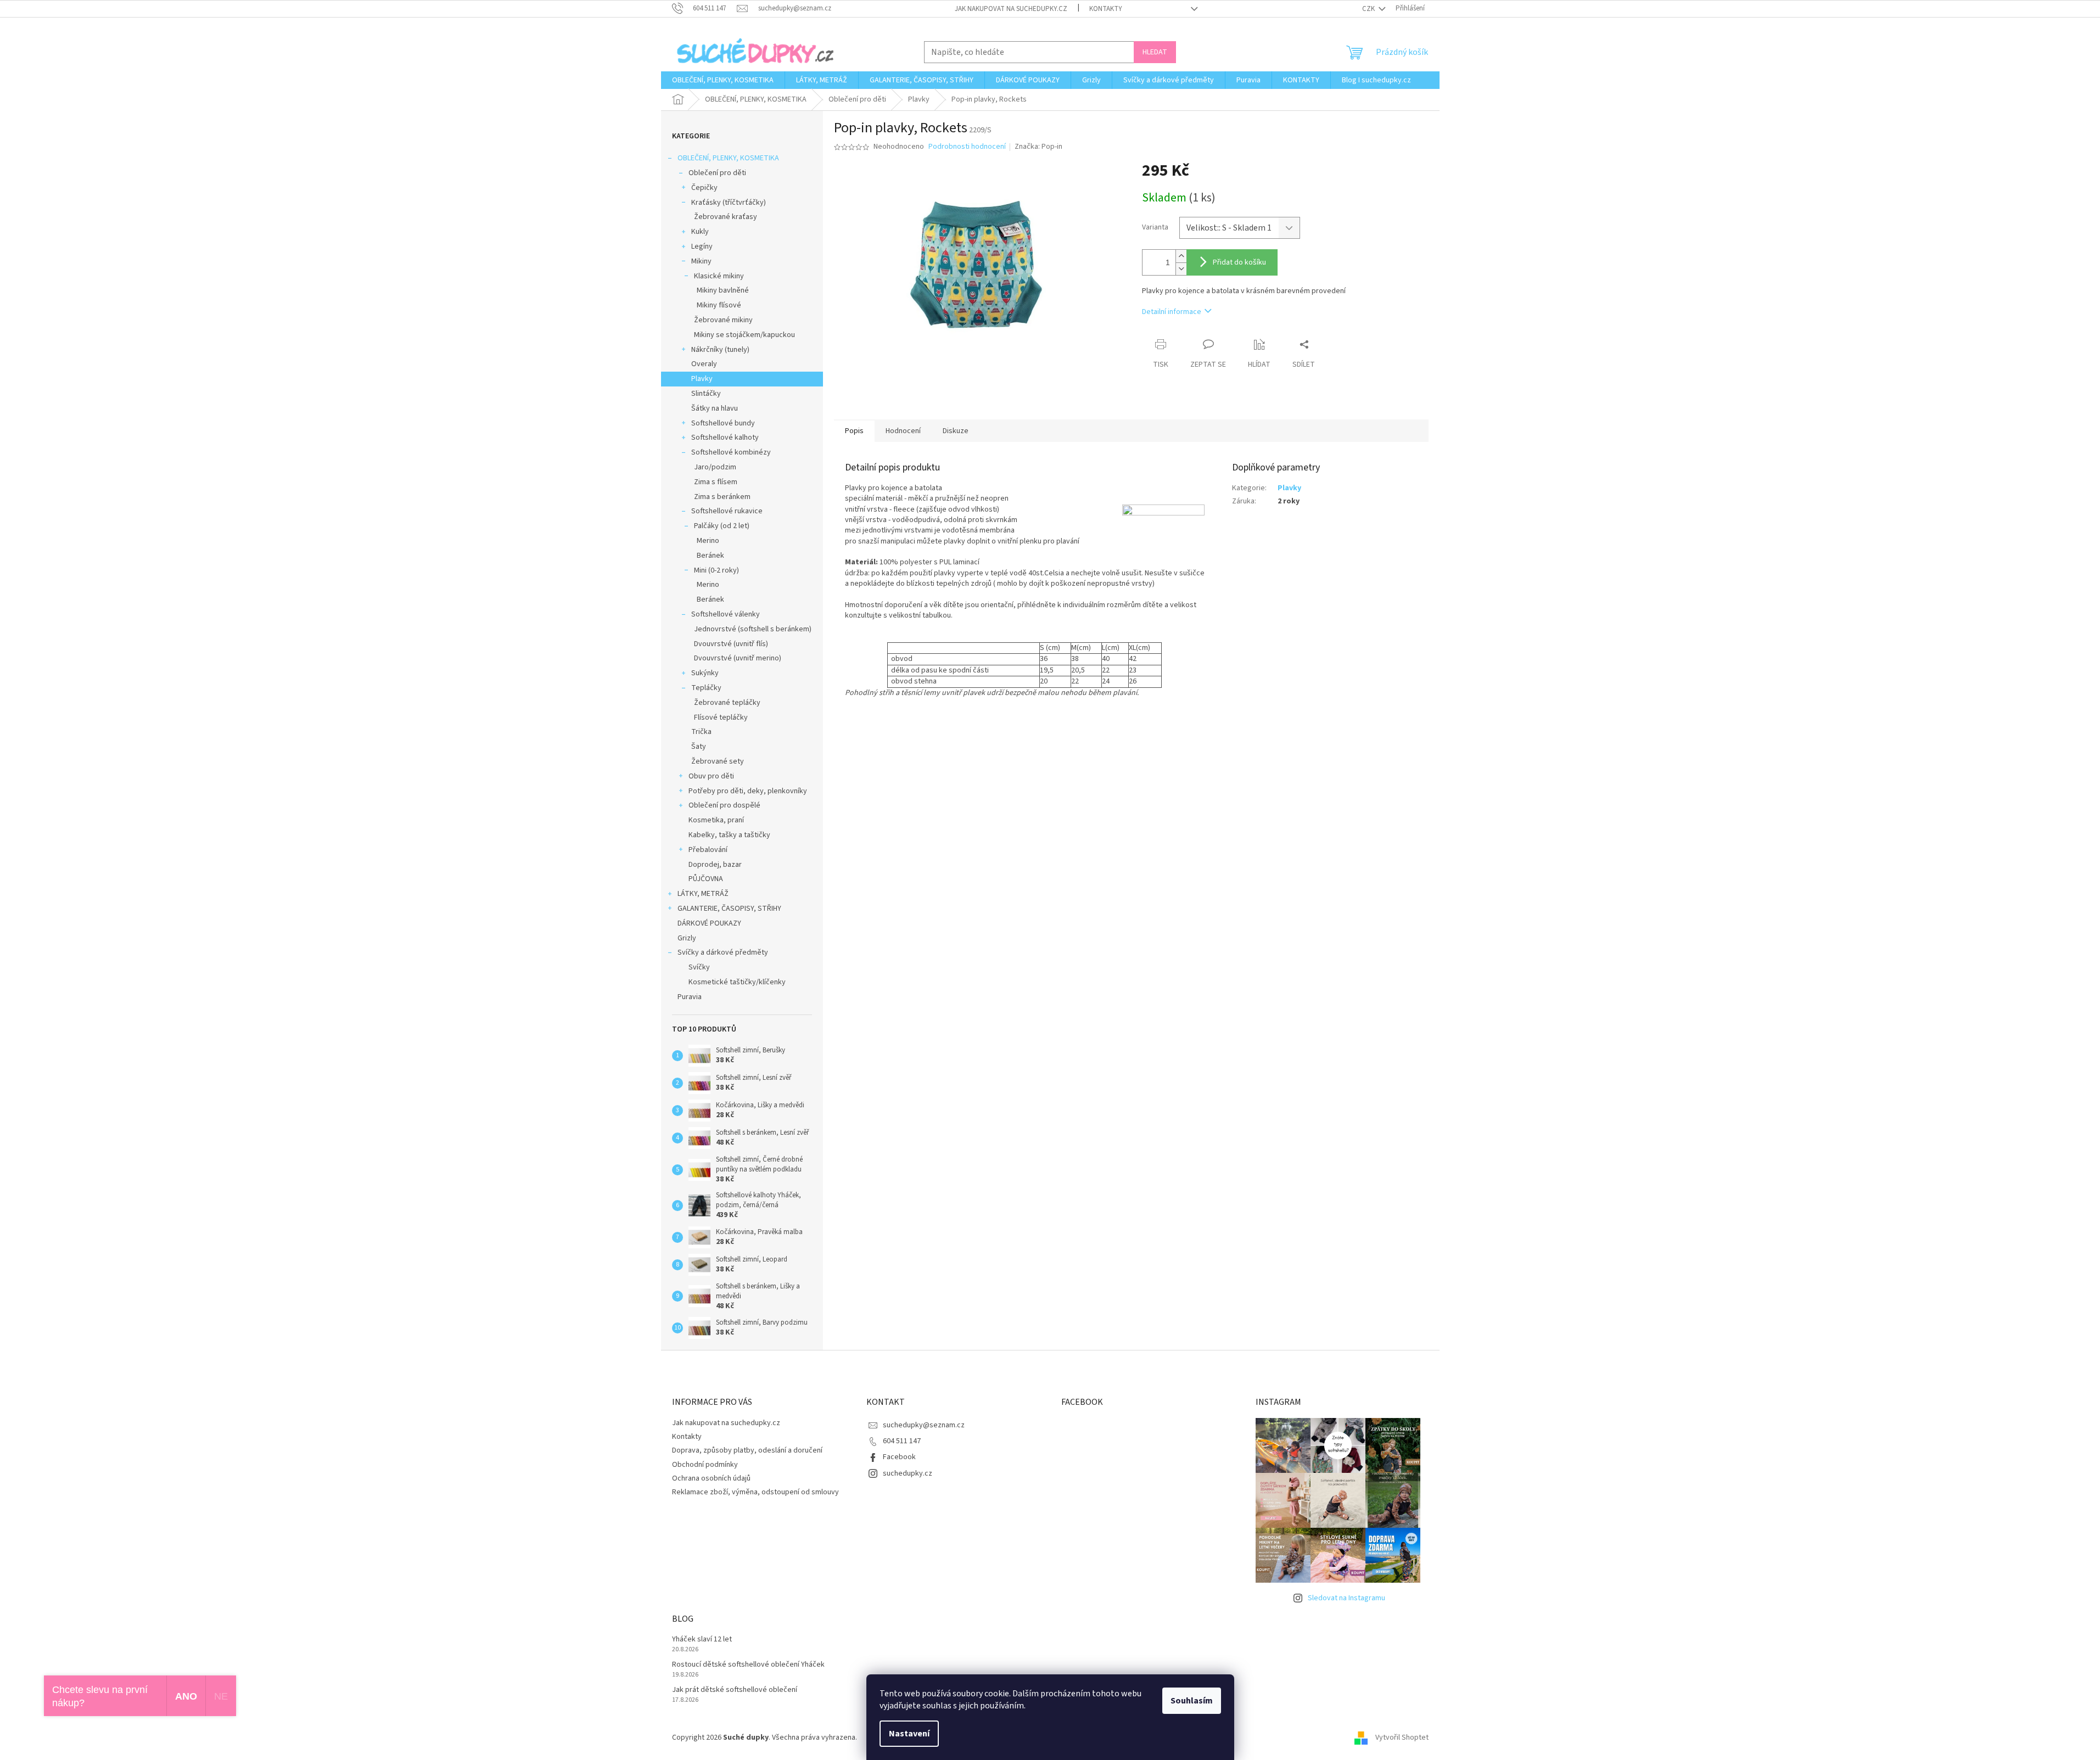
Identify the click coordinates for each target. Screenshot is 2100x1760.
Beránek (710, 556)
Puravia (690, 997)
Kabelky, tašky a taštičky (729, 835)
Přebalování (708, 850)
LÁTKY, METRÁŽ (703, 894)
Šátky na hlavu (715, 408)
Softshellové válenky (726, 614)
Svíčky (699, 967)
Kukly (700, 232)
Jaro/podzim (715, 467)
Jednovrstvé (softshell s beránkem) (753, 629)
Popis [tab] (854, 431)
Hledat (1155, 52)
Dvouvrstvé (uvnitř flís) (731, 644)
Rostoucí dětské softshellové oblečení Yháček (748, 1665)
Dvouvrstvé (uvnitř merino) (738, 658)
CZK (1369, 9)
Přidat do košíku (1239, 262)
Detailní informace (1172, 312)
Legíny (702, 246)
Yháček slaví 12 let (702, 1640)
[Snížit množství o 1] (1181, 269)
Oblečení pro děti (717, 173)
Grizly (687, 938)
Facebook (899, 1457)
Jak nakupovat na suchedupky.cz (1011, 9)
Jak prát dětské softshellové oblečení (735, 1690)
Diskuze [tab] (956, 431)
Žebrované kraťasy (726, 217)
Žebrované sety (718, 761)
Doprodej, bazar (715, 865)
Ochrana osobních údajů (711, 1478)
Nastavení (909, 1734)
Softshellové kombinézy (731, 452)
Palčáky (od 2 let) (722, 526)
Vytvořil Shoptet (1402, 1737)
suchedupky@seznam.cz (924, 1425)
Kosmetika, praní (716, 820)
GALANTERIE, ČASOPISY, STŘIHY (729, 909)
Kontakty (1106, 9)
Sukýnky (705, 673)
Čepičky (704, 188)
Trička (701, 732)
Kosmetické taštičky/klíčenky (737, 982)
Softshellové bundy (723, 423)
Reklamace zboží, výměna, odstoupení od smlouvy (755, 1492)
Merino (708, 541)
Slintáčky (706, 394)
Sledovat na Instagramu (1346, 1598)
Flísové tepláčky (721, 718)
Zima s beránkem (722, 497)
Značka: (1038, 147)
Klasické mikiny (719, 276)
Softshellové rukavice (727, 511)
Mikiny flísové (719, 305)
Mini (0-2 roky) (716, 570)
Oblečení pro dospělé (724, 805)
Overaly (704, 364)
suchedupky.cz (908, 1473)
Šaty (699, 747)
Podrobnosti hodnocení (967, 147)
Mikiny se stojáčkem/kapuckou (744, 335)
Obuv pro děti (711, 776)
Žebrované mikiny (723, 320)
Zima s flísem (716, 482)
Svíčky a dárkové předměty (723, 952)
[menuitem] (723, 80)
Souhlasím (1192, 1701)
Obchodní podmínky (705, 1465)
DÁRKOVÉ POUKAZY (709, 923)
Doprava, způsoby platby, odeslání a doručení (747, 1450)
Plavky (702, 379)
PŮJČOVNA (706, 879)
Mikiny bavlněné (723, 290)
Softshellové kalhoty (725, 438)
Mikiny (701, 261)
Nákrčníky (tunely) (720, 350)
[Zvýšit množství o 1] (1181, 256)
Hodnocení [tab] (903, 431)
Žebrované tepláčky (727, 703)
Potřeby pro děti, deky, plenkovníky (748, 791)
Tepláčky (706, 688)
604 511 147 (902, 1441)
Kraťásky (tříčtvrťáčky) (729, 203)
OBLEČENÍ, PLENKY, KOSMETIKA (728, 158)
